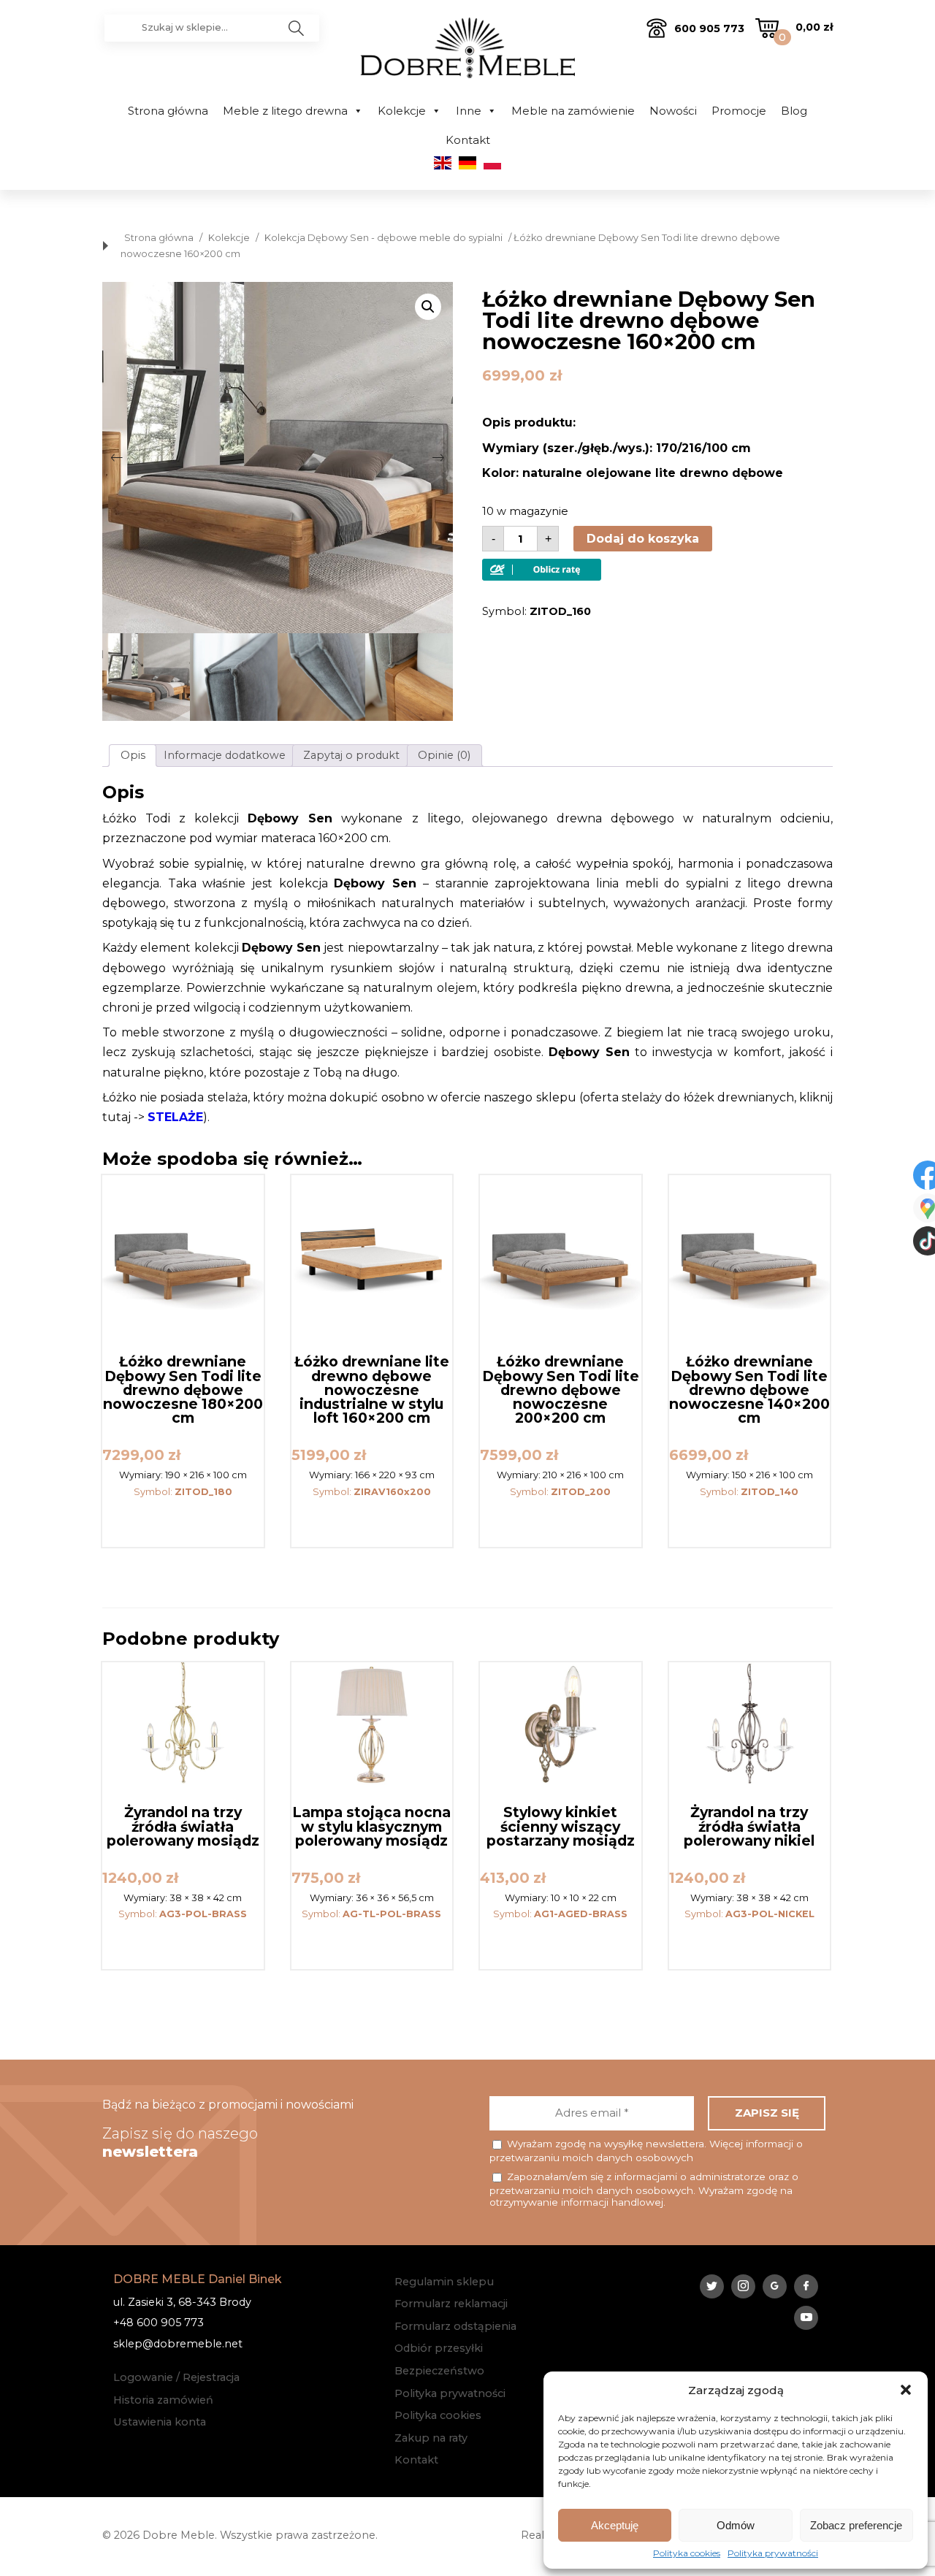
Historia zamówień (163, 2400)
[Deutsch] (467, 166)
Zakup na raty (431, 2438)
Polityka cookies (687, 2553)
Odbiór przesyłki (439, 2348)
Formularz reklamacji (451, 2304)
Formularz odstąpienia (455, 2326)
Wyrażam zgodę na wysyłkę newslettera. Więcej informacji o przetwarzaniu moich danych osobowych (646, 2151)
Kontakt (468, 140)
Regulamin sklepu (444, 2282)
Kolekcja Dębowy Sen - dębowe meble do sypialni (383, 238)
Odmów (736, 2525)
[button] (906, 2390)
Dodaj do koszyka (643, 539)
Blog (794, 111)
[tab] (133, 756)
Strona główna (168, 111)
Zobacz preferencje (856, 2525)
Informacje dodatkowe (225, 755)
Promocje (739, 111)
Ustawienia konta (160, 2422)
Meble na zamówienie (573, 111)
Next (438, 457)
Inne (469, 111)
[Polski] (492, 166)
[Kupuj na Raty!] (542, 577)
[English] (443, 166)
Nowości (673, 111)
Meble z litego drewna (285, 111)
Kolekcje (402, 111)
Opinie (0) (444, 755)
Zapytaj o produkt (351, 755)
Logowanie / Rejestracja (176, 2377)
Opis (133, 755)
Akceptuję (615, 2525)
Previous (117, 457)
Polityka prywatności (773, 2553)
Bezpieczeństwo (439, 2371)
